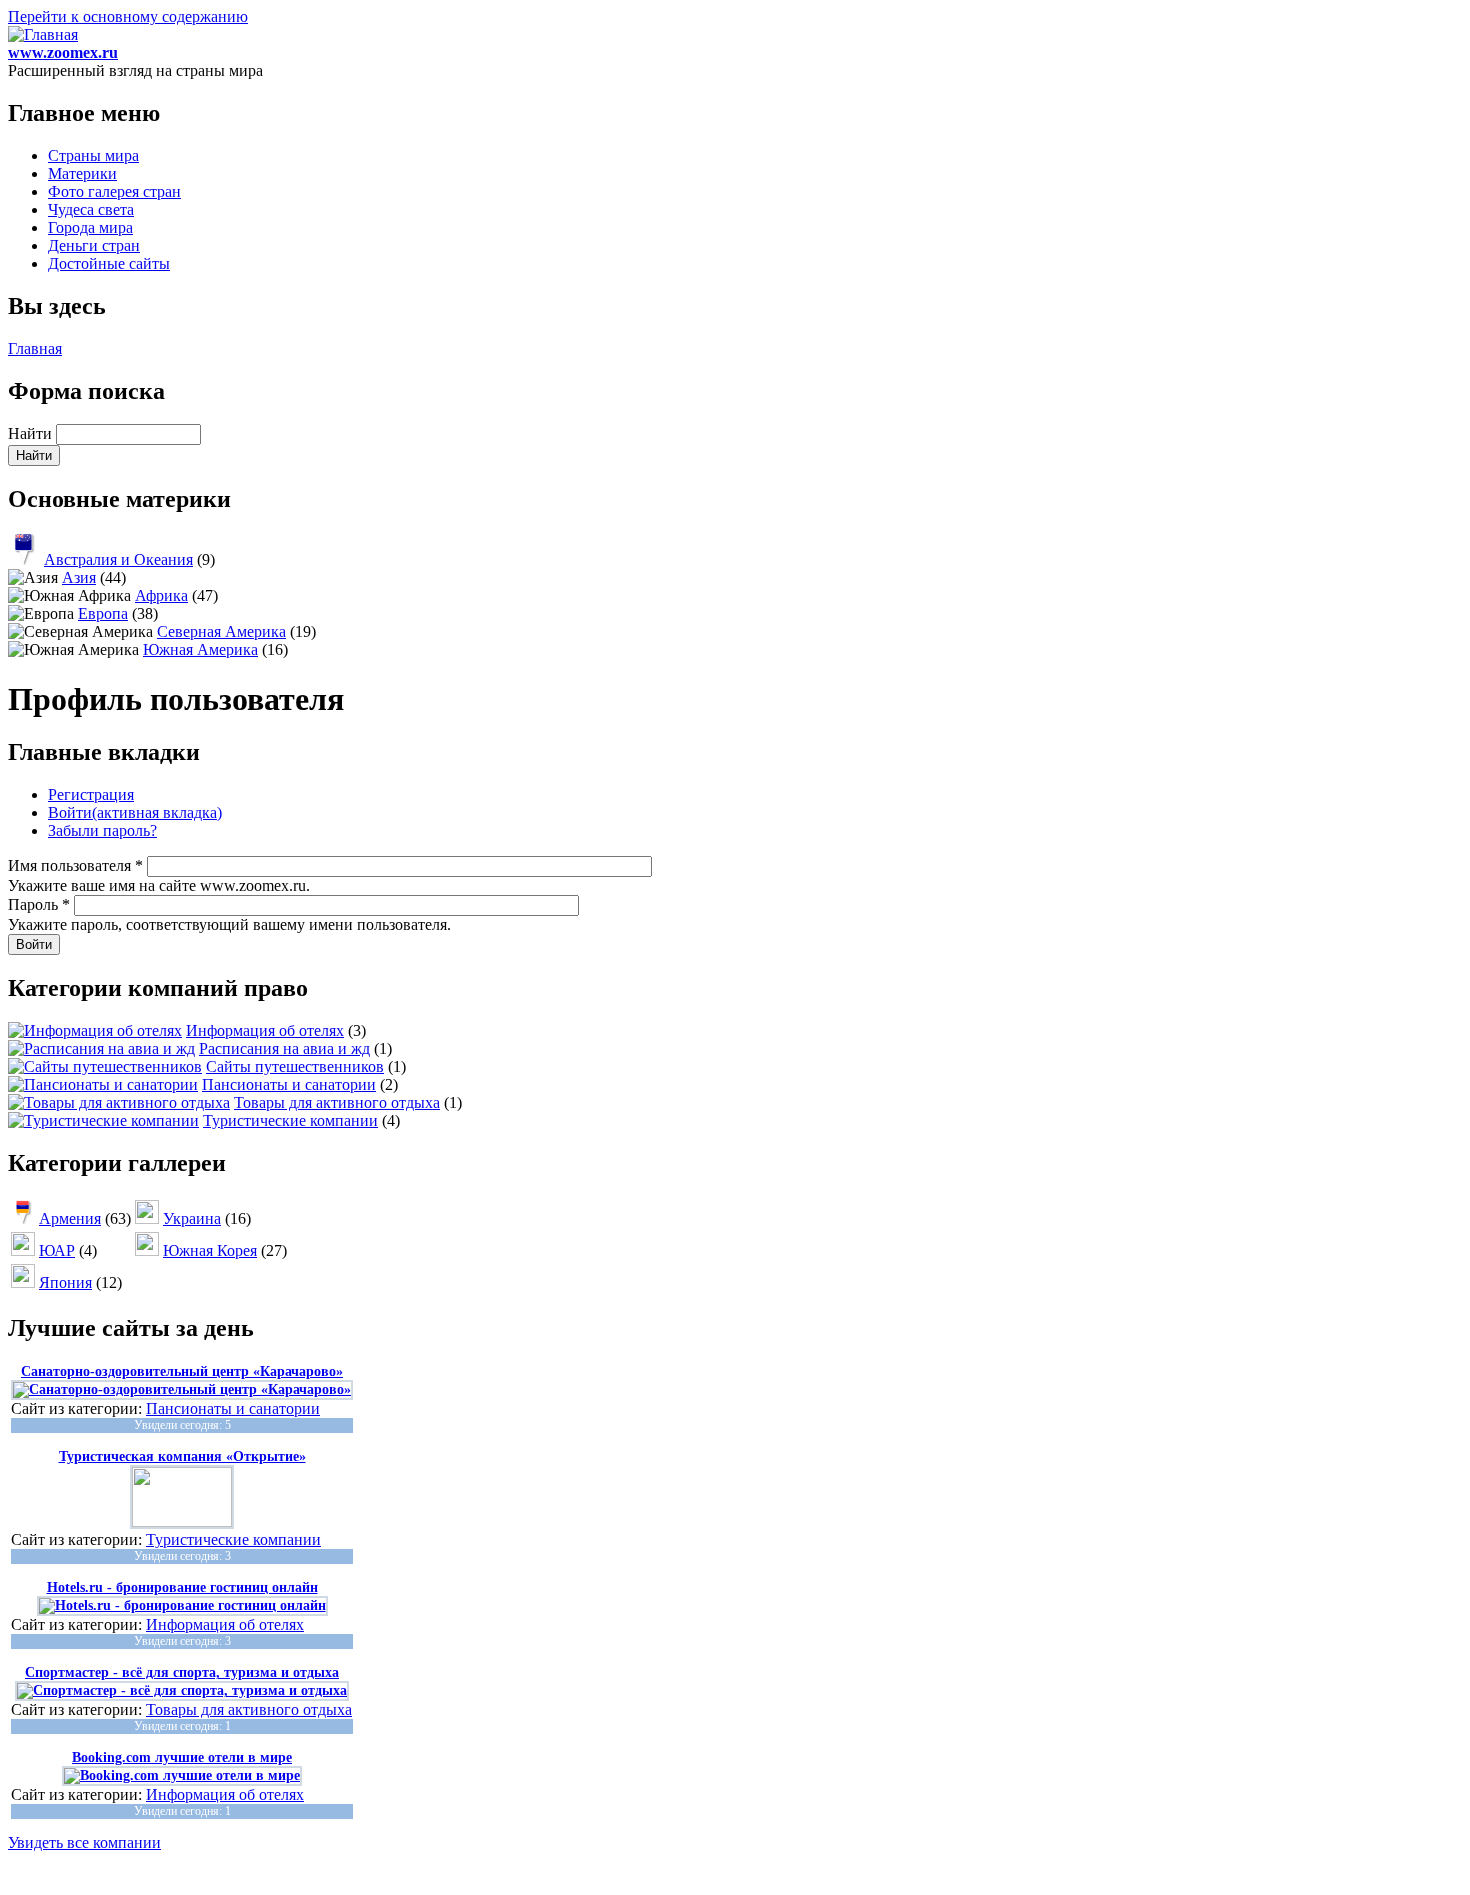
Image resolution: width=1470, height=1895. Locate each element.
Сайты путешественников (295, 1066)
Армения (70, 1218)
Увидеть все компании (84, 1842)
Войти (135, 812)
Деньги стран (94, 245)
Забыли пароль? (102, 830)
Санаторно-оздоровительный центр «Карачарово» (182, 1371)
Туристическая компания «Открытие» (182, 1456)
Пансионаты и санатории (289, 1084)
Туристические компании (290, 1120)
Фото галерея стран (114, 191)
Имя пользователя (75, 865)
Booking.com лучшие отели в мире (182, 1757)
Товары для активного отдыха (337, 1102)
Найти (32, 433)
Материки (82, 173)
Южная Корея (210, 1250)
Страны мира (93, 155)
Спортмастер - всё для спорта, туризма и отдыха (182, 1672)
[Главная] (43, 34)
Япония (65, 1282)
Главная (35, 348)
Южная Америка (200, 649)
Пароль (39, 904)
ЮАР (57, 1250)
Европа (103, 613)
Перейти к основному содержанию (128, 16)
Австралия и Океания (118, 559)
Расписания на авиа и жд (284, 1048)
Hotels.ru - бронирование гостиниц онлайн (182, 1587)
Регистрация (91, 794)
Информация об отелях (265, 1030)
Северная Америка (221, 631)
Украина (192, 1218)
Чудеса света (91, 209)
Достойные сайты (109, 263)
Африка (161, 595)
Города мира (90, 227)
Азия (79, 577)
